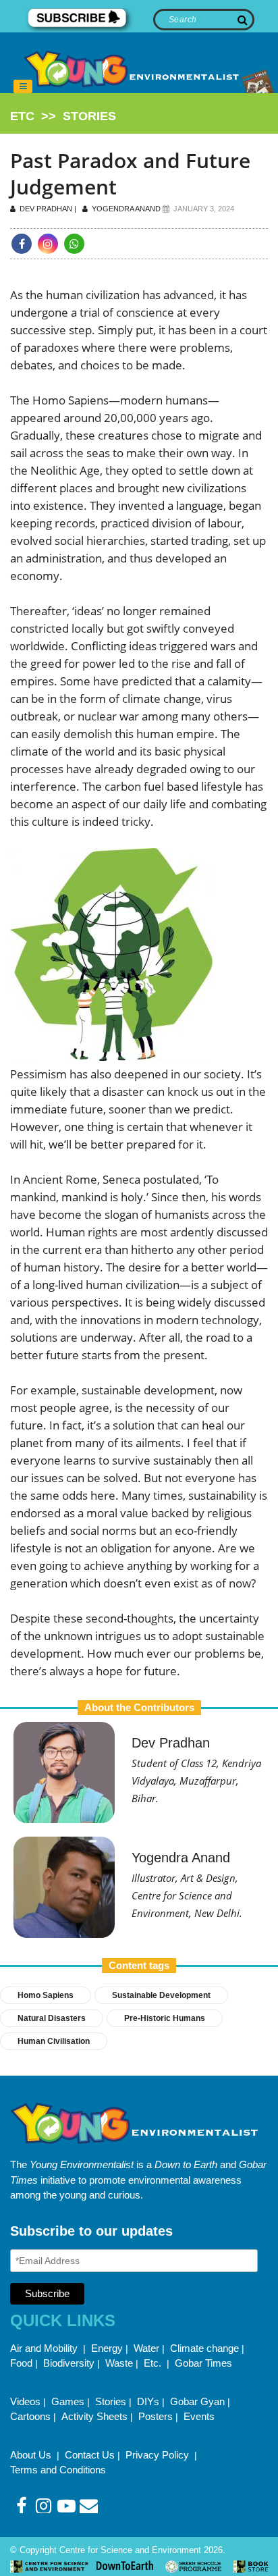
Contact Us (90, 2455)
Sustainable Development (161, 1995)
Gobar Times (203, 2363)
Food (21, 2363)
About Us (32, 2455)
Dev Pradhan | (49, 209)
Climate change (204, 2348)
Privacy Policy (159, 2455)
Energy (107, 2348)
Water (146, 2348)
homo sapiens (46, 1995)
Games (68, 2401)
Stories (111, 2401)
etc (22, 116)
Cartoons (30, 2416)
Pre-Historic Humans (165, 2018)
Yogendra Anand (125, 209)
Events (199, 2416)
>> (63, 116)
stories (89, 116)
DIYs (148, 2401)
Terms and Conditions (58, 2470)
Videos (25, 2401)
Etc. (152, 2363)
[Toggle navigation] (23, 86)
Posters (156, 2416)
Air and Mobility (45, 2348)
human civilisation (54, 2041)
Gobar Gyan (197, 2401)
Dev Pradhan (171, 1743)
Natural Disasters (52, 2018)
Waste (119, 2363)
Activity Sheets (94, 2416)
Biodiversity (69, 2363)
